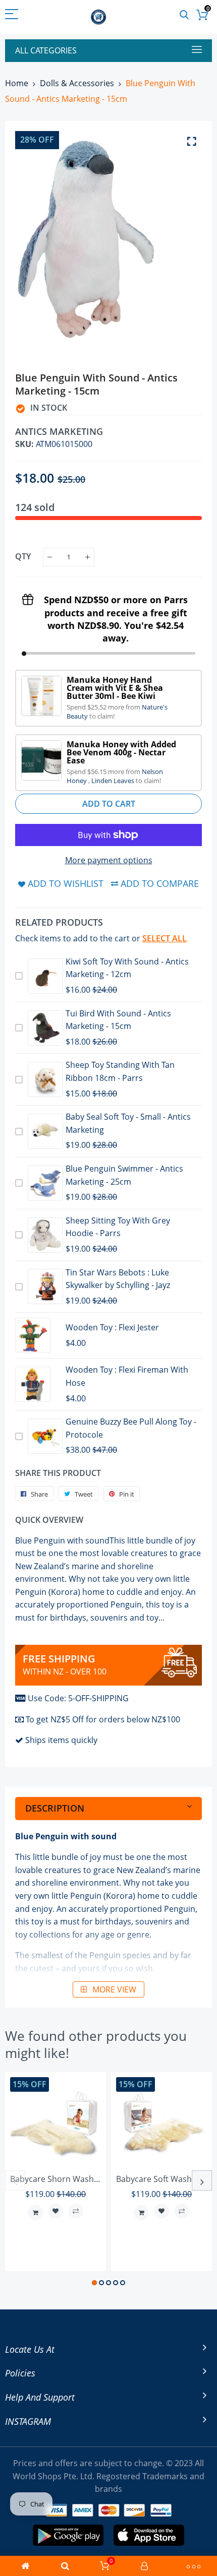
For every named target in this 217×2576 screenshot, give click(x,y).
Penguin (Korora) (103, 1896)
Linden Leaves (114, 781)
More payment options (109, 860)
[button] (94, 2283)
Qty (23, 556)
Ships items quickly (61, 1740)
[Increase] (88, 557)
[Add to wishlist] (56, 2211)
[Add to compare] (76, 2211)
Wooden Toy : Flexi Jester (112, 1327)
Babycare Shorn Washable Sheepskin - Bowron (99, 2179)
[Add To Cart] (35, 2213)
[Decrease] (50, 557)
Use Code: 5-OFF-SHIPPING (78, 1698)
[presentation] (15, 2180)
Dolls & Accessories (77, 83)
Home (17, 83)
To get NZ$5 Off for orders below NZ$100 (103, 1719)
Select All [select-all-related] (165, 938)
